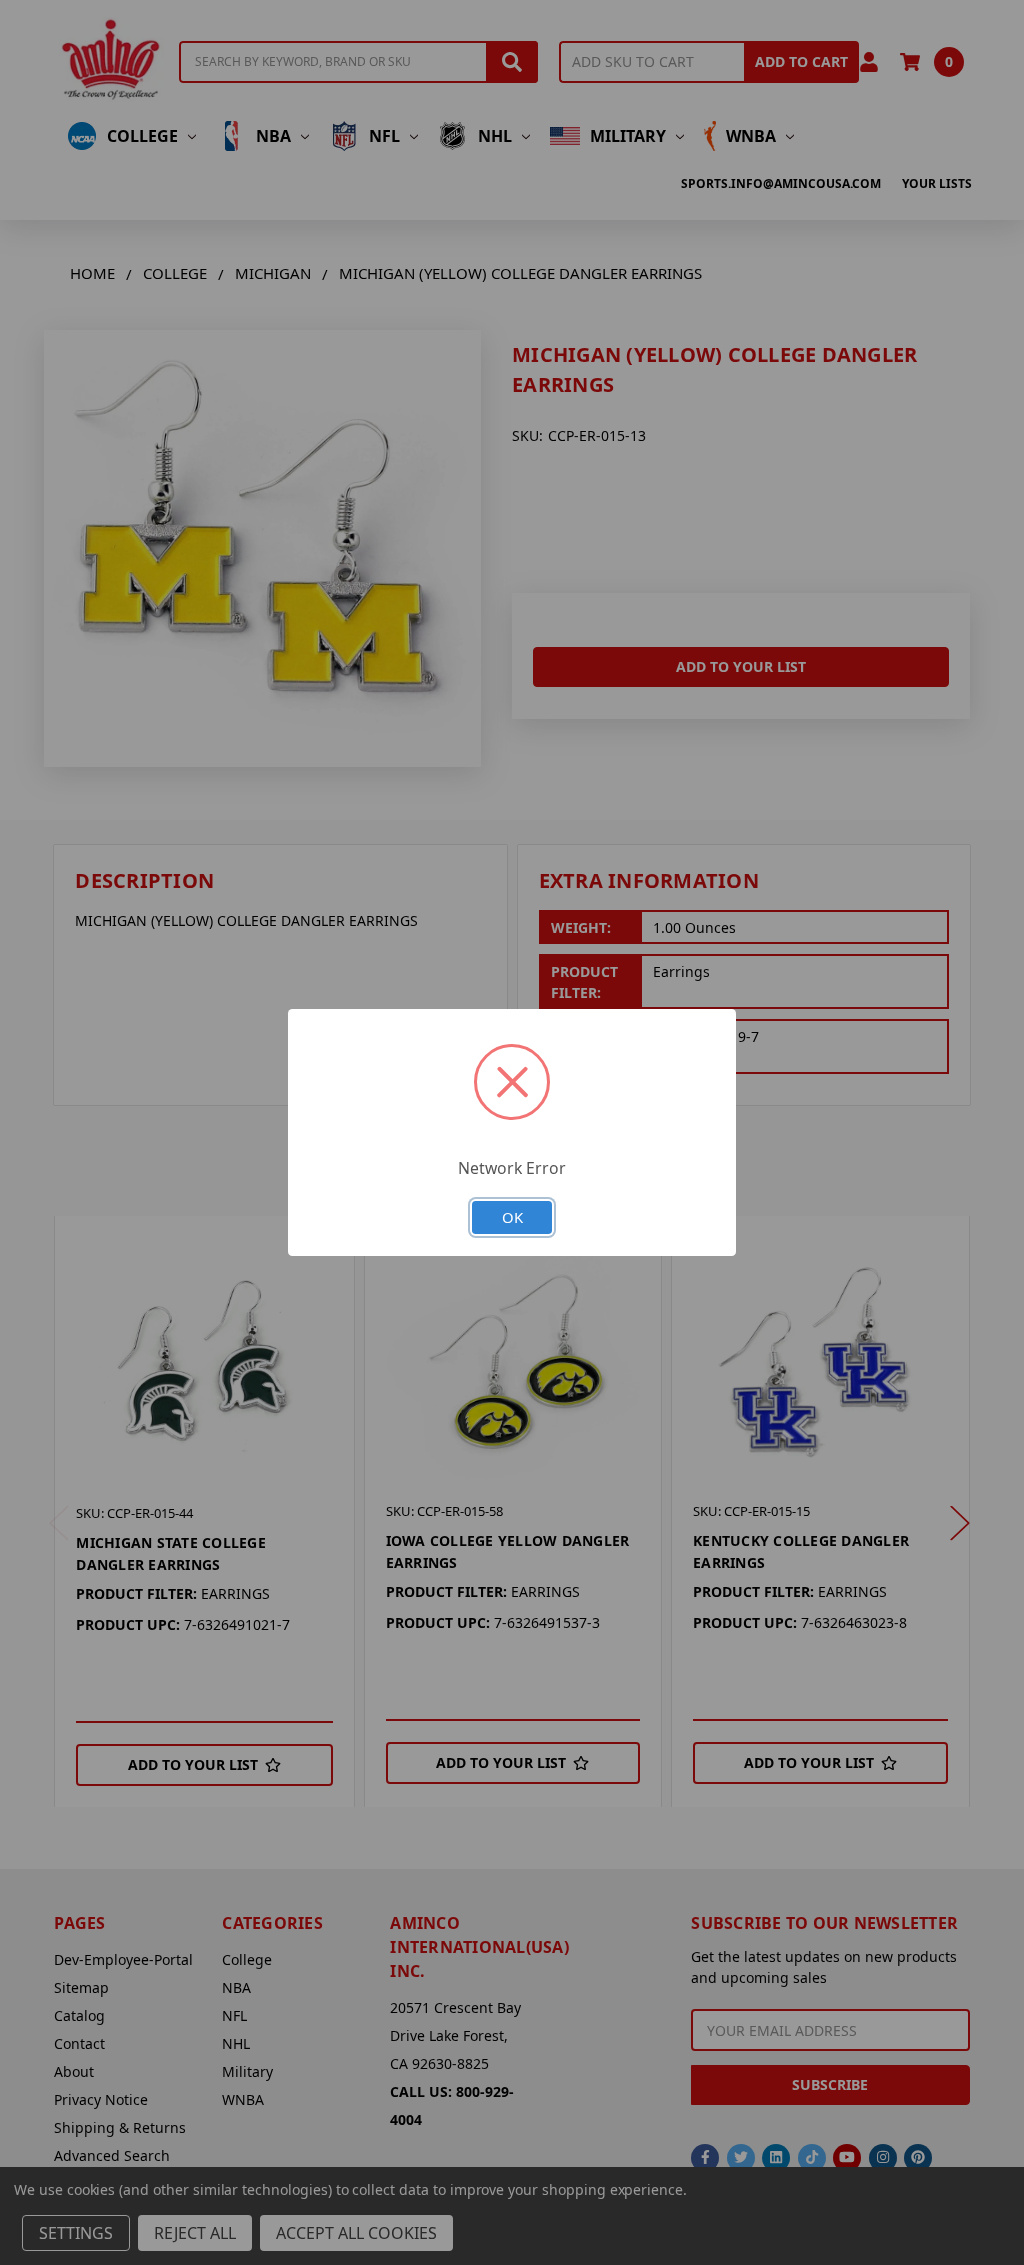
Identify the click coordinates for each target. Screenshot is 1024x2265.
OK (512, 1217)
